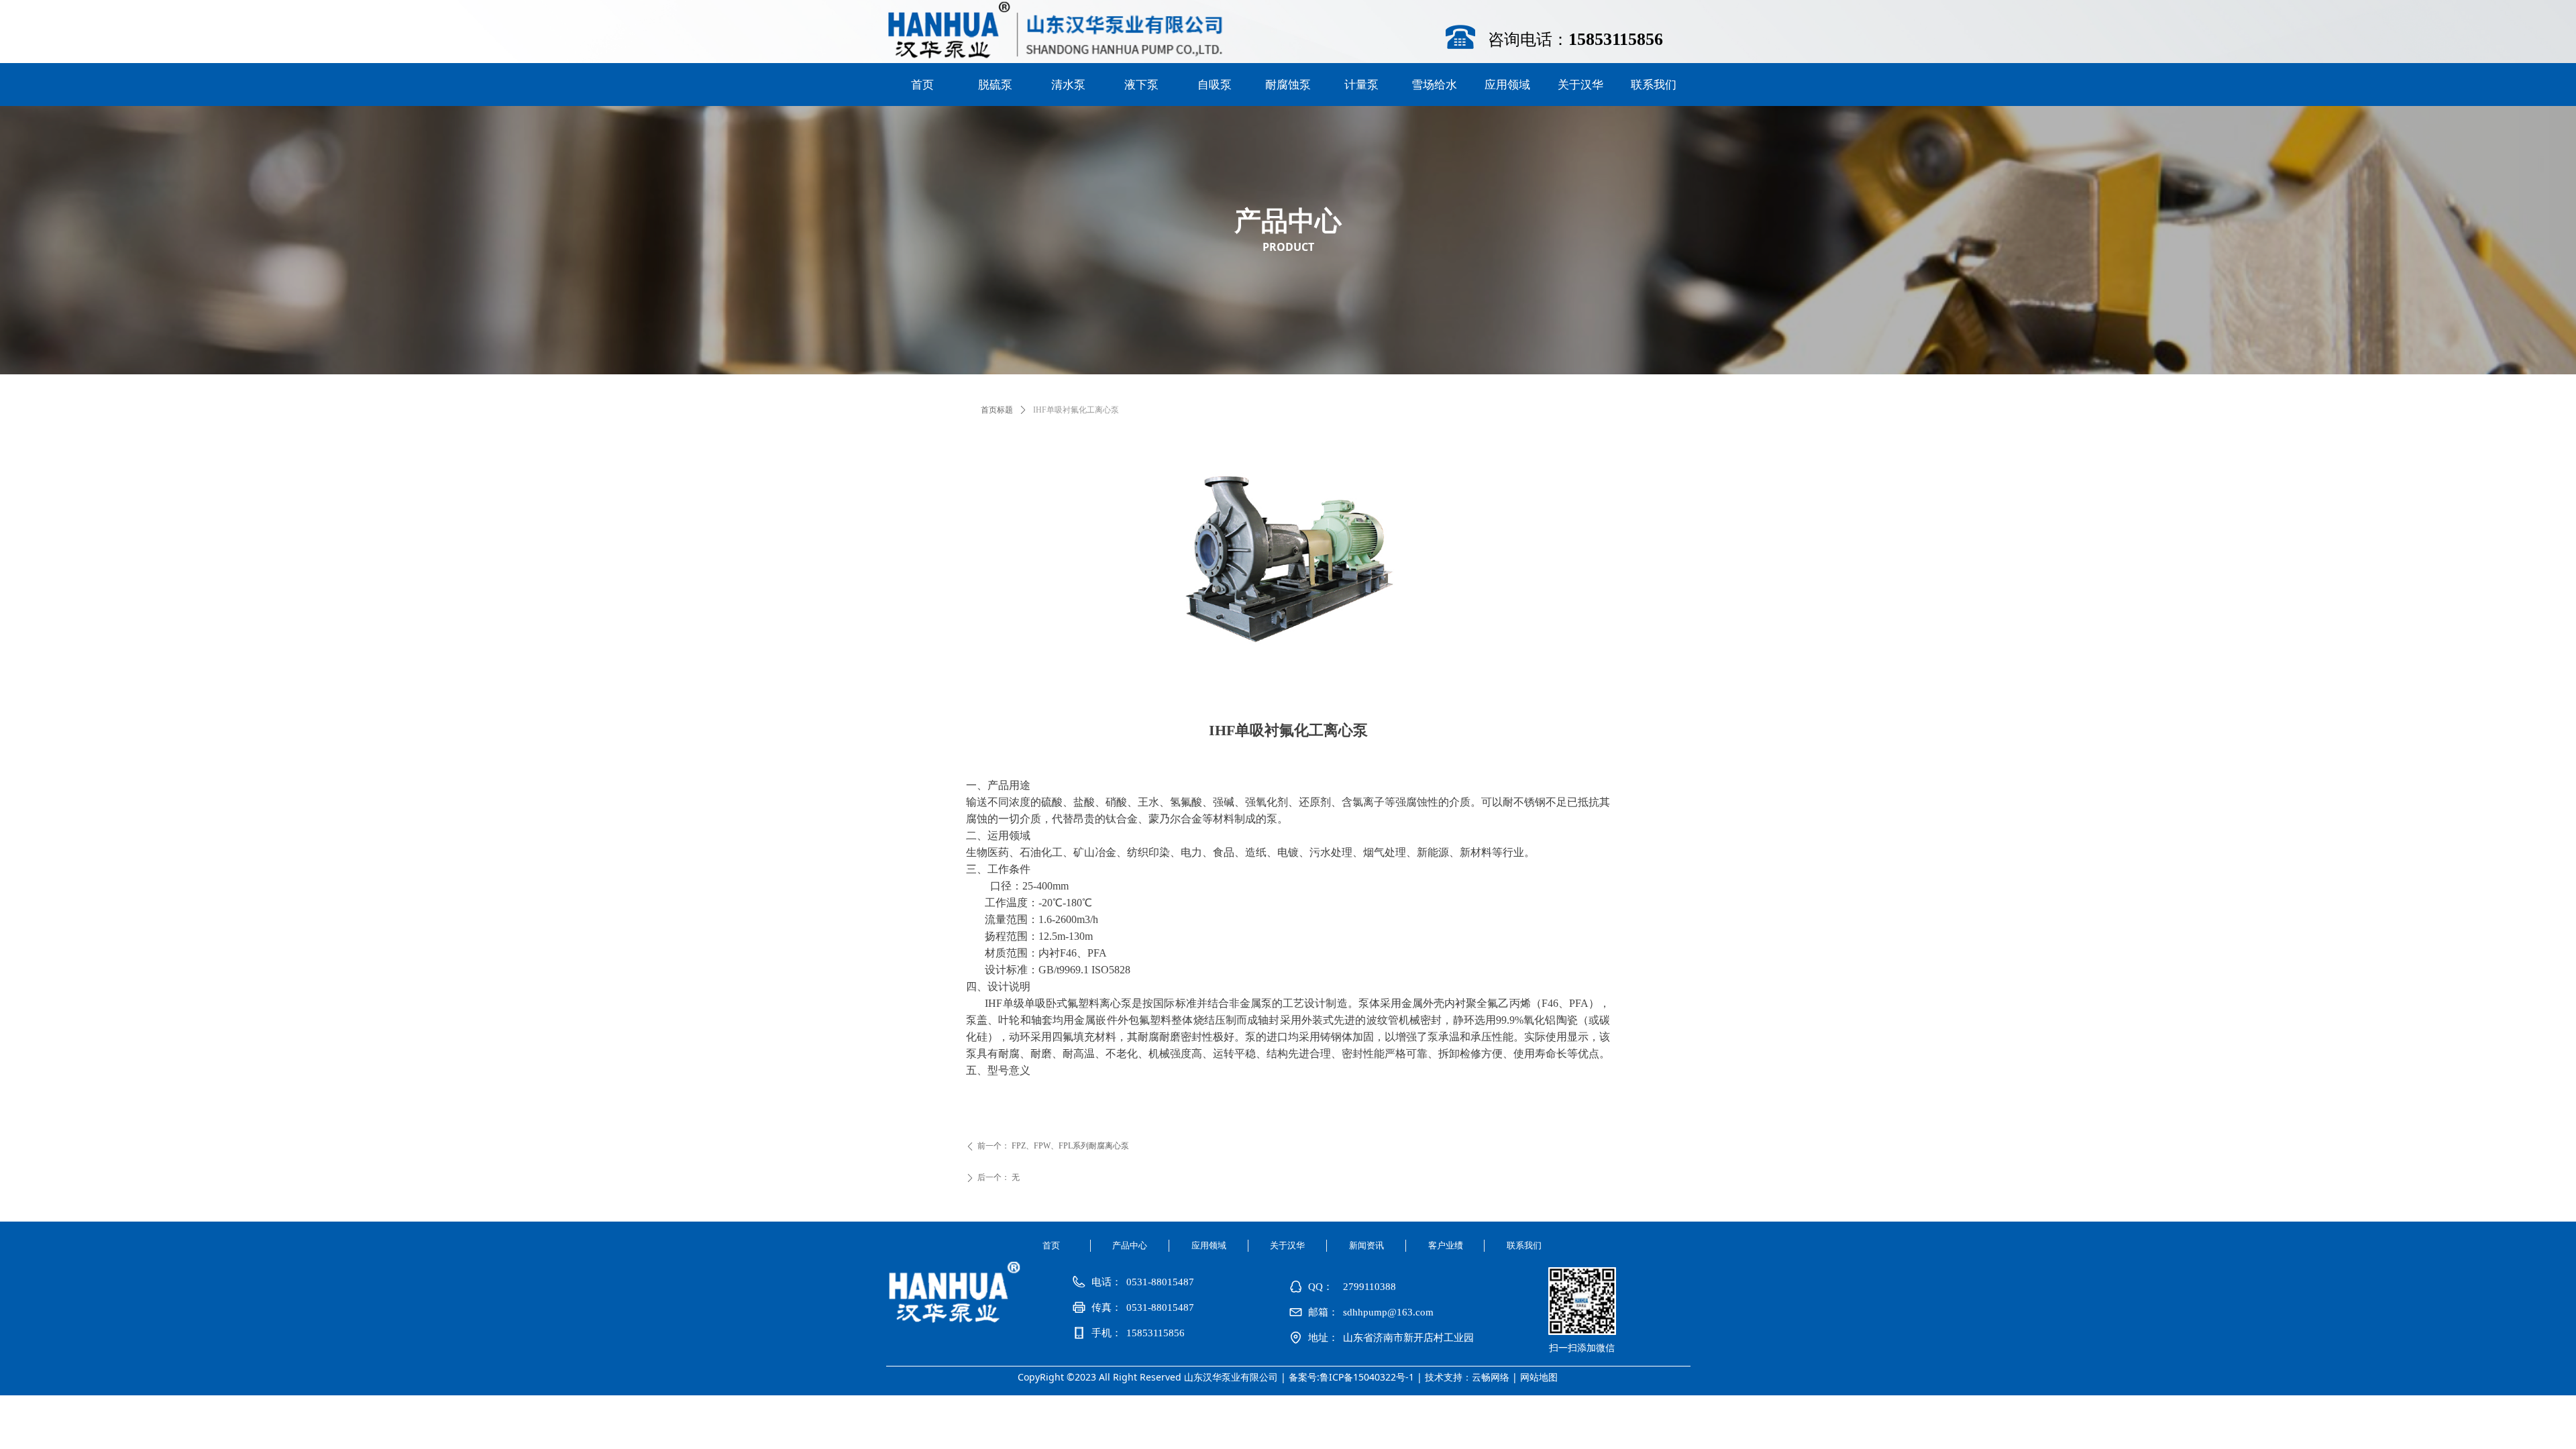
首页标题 (997, 410)
